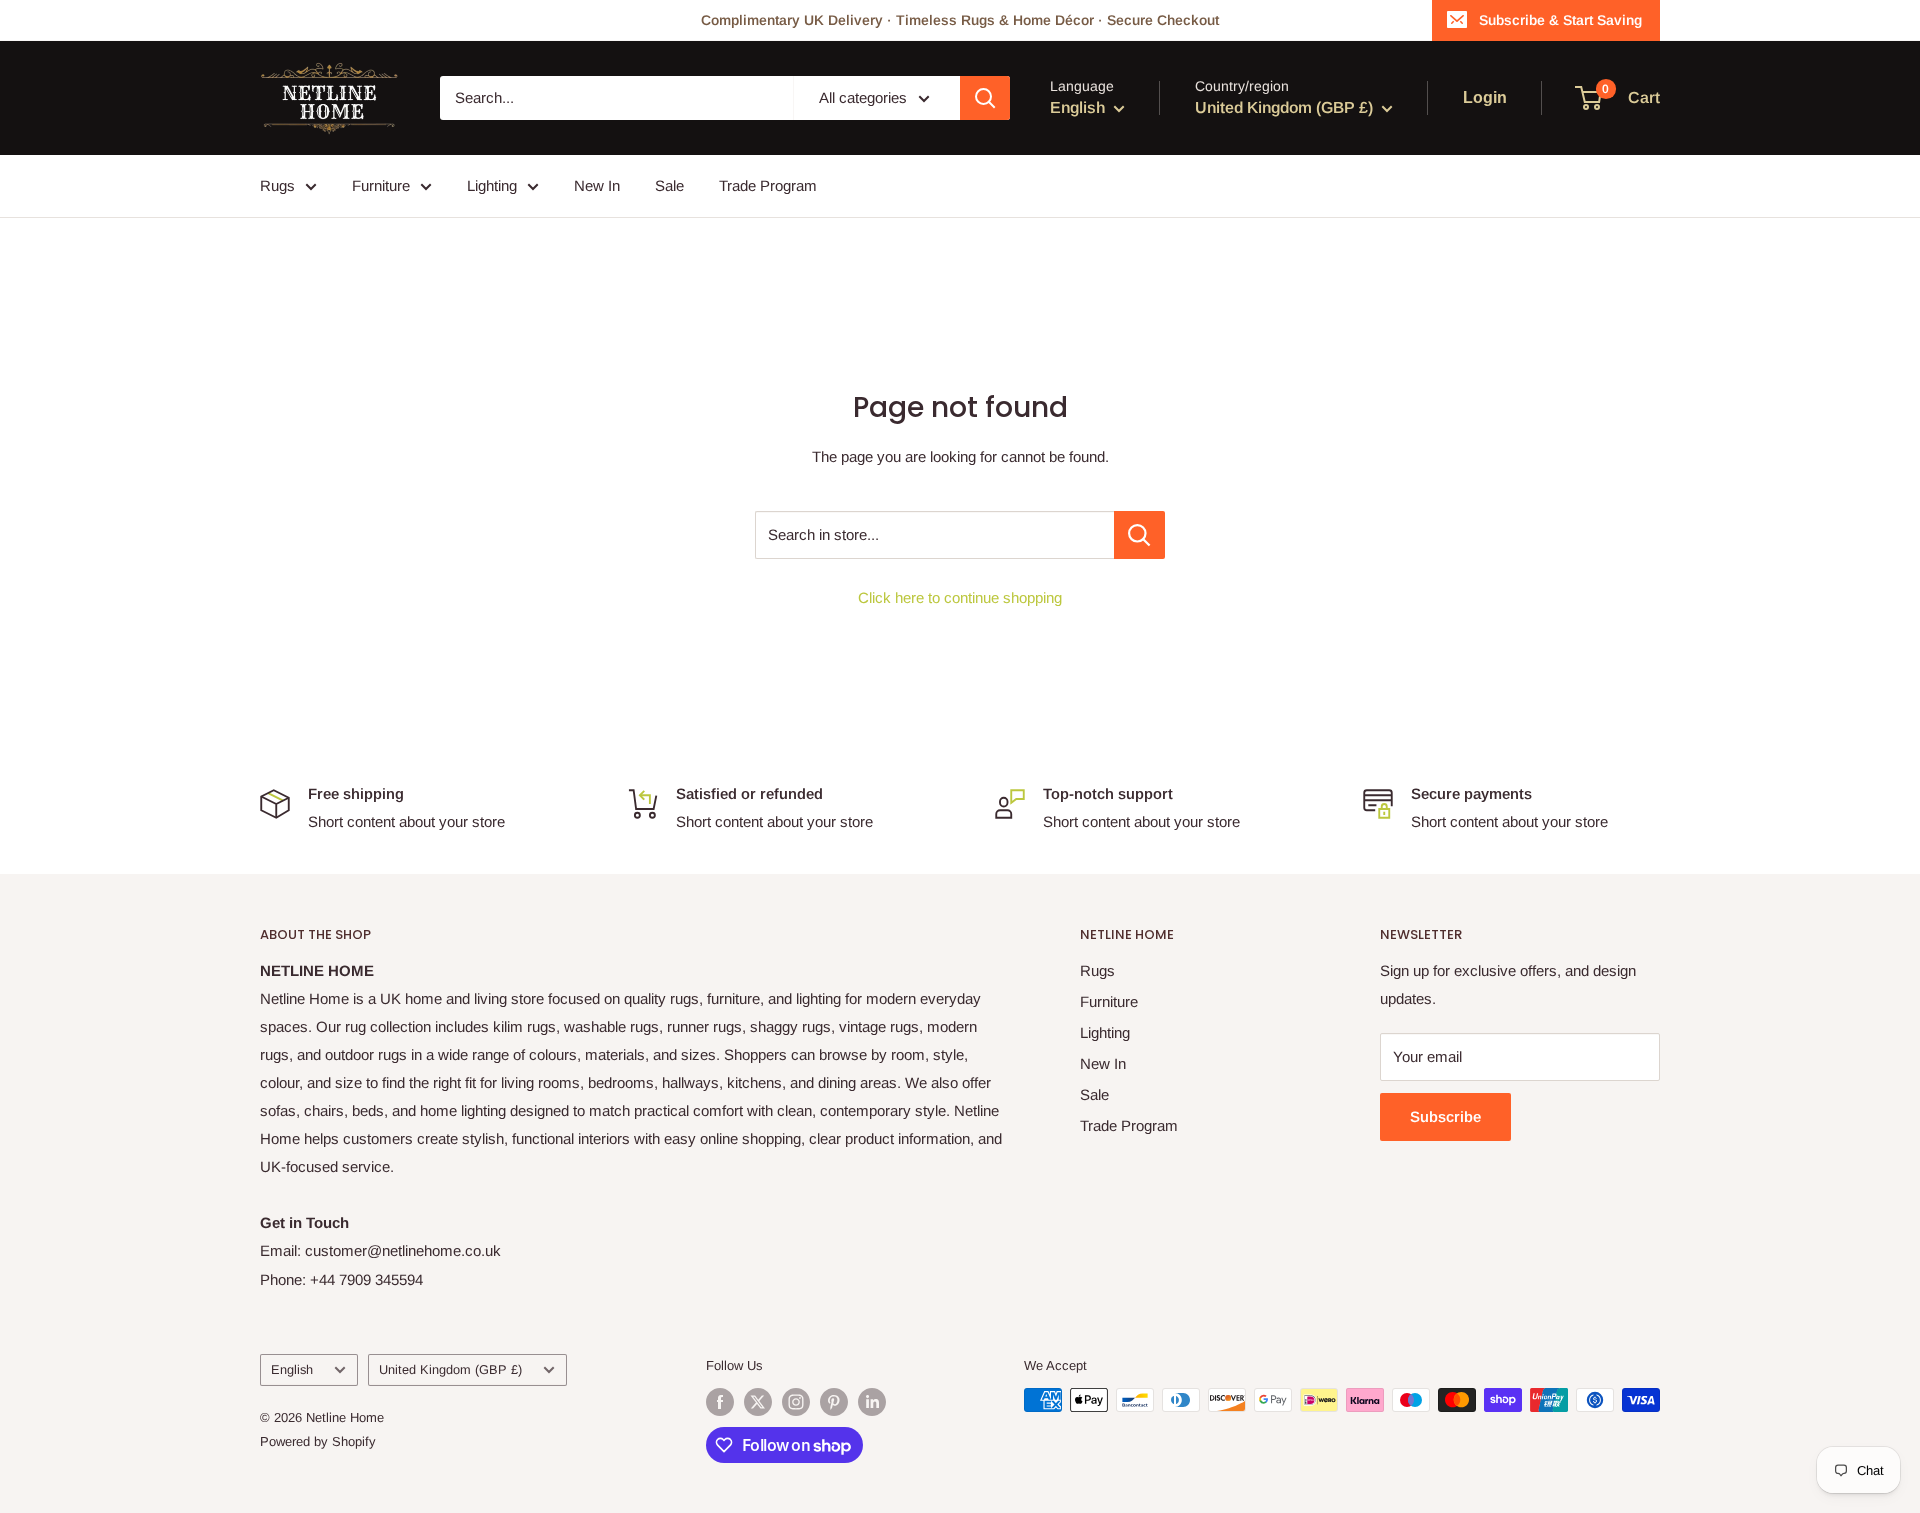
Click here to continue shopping (960, 597)
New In (597, 185)
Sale (669, 185)
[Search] (985, 98)
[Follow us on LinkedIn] (872, 1402)
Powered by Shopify (318, 1441)
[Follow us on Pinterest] (834, 1402)
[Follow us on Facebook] (720, 1402)
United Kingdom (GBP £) (450, 1369)
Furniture (381, 185)
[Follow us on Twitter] (758, 1402)
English (292, 1369)
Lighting (492, 185)
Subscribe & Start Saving (1560, 20)
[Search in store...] (1139, 535)
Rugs (277, 185)
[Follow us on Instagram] (796, 1402)
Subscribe (1445, 1116)
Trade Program (768, 185)
